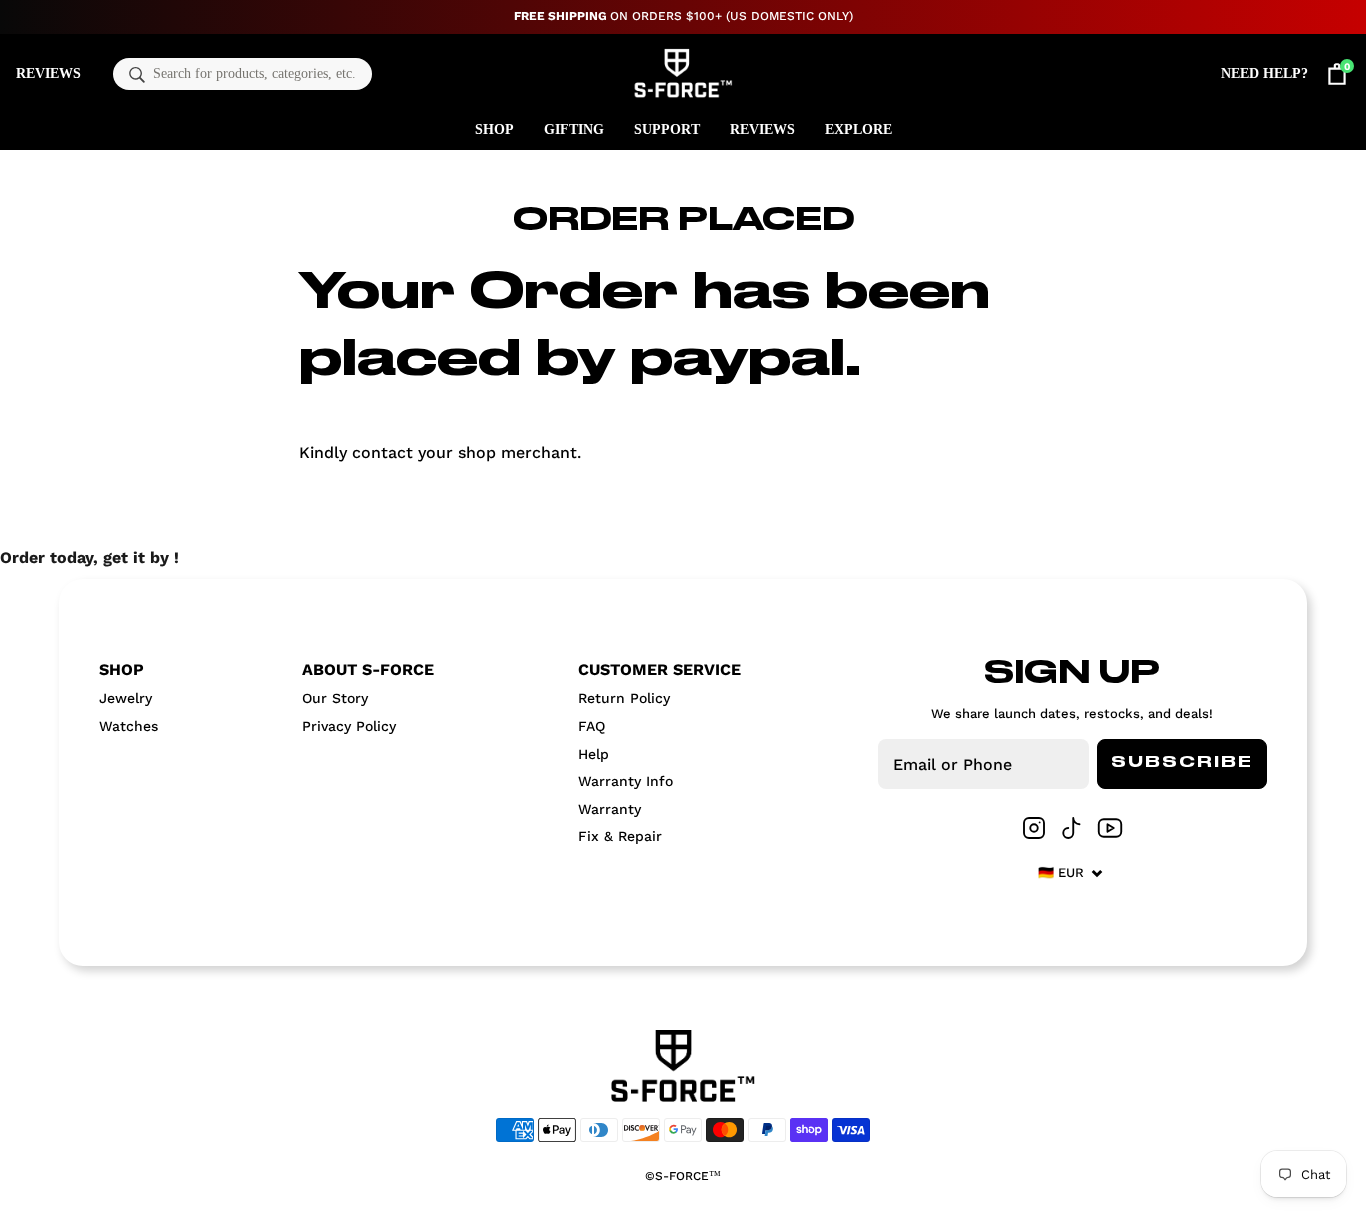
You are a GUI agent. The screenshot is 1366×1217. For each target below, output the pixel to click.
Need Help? (1264, 73)
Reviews (48, 73)
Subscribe (1182, 763)
